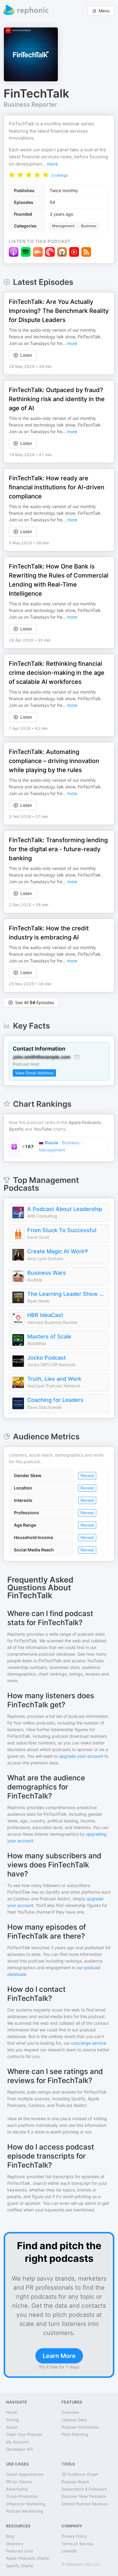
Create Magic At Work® (58, 1251)
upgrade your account (81, 1756)
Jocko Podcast (47, 1358)
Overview (70, 2412)
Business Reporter (30, 105)
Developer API (19, 2449)
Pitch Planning (75, 2434)
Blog (10, 2536)
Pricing (12, 2420)
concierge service (89, 2043)
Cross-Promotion (22, 2496)
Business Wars (47, 1273)
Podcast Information (80, 2427)
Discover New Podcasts (84, 2496)
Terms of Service (77, 2544)
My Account (17, 2442)
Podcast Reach (75, 2482)
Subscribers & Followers (84, 2489)
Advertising (17, 2489)
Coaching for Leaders (55, 1400)
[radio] (12, 175)
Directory (15, 2544)
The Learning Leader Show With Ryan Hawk (67, 1294)
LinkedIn (69, 2551)
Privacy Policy (74, 2536)
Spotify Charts (20, 2566)
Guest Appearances (25, 2474)
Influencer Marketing (26, 2504)
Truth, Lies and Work (54, 1379)
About (12, 2427)
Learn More (59, 2356)
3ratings (59, 175)
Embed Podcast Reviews (85, 2504)
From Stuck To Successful (62, 1230)
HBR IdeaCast (45, 1315)
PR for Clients (19, 2482)
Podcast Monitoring (25, 2511)
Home (12, 2412)
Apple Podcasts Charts (28, 2558)
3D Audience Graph (80, 2474)
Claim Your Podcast (24, 2434)
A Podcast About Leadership (65, 1209)
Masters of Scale (49, 1336)
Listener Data (74, 2420)
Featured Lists (20, 2551)
